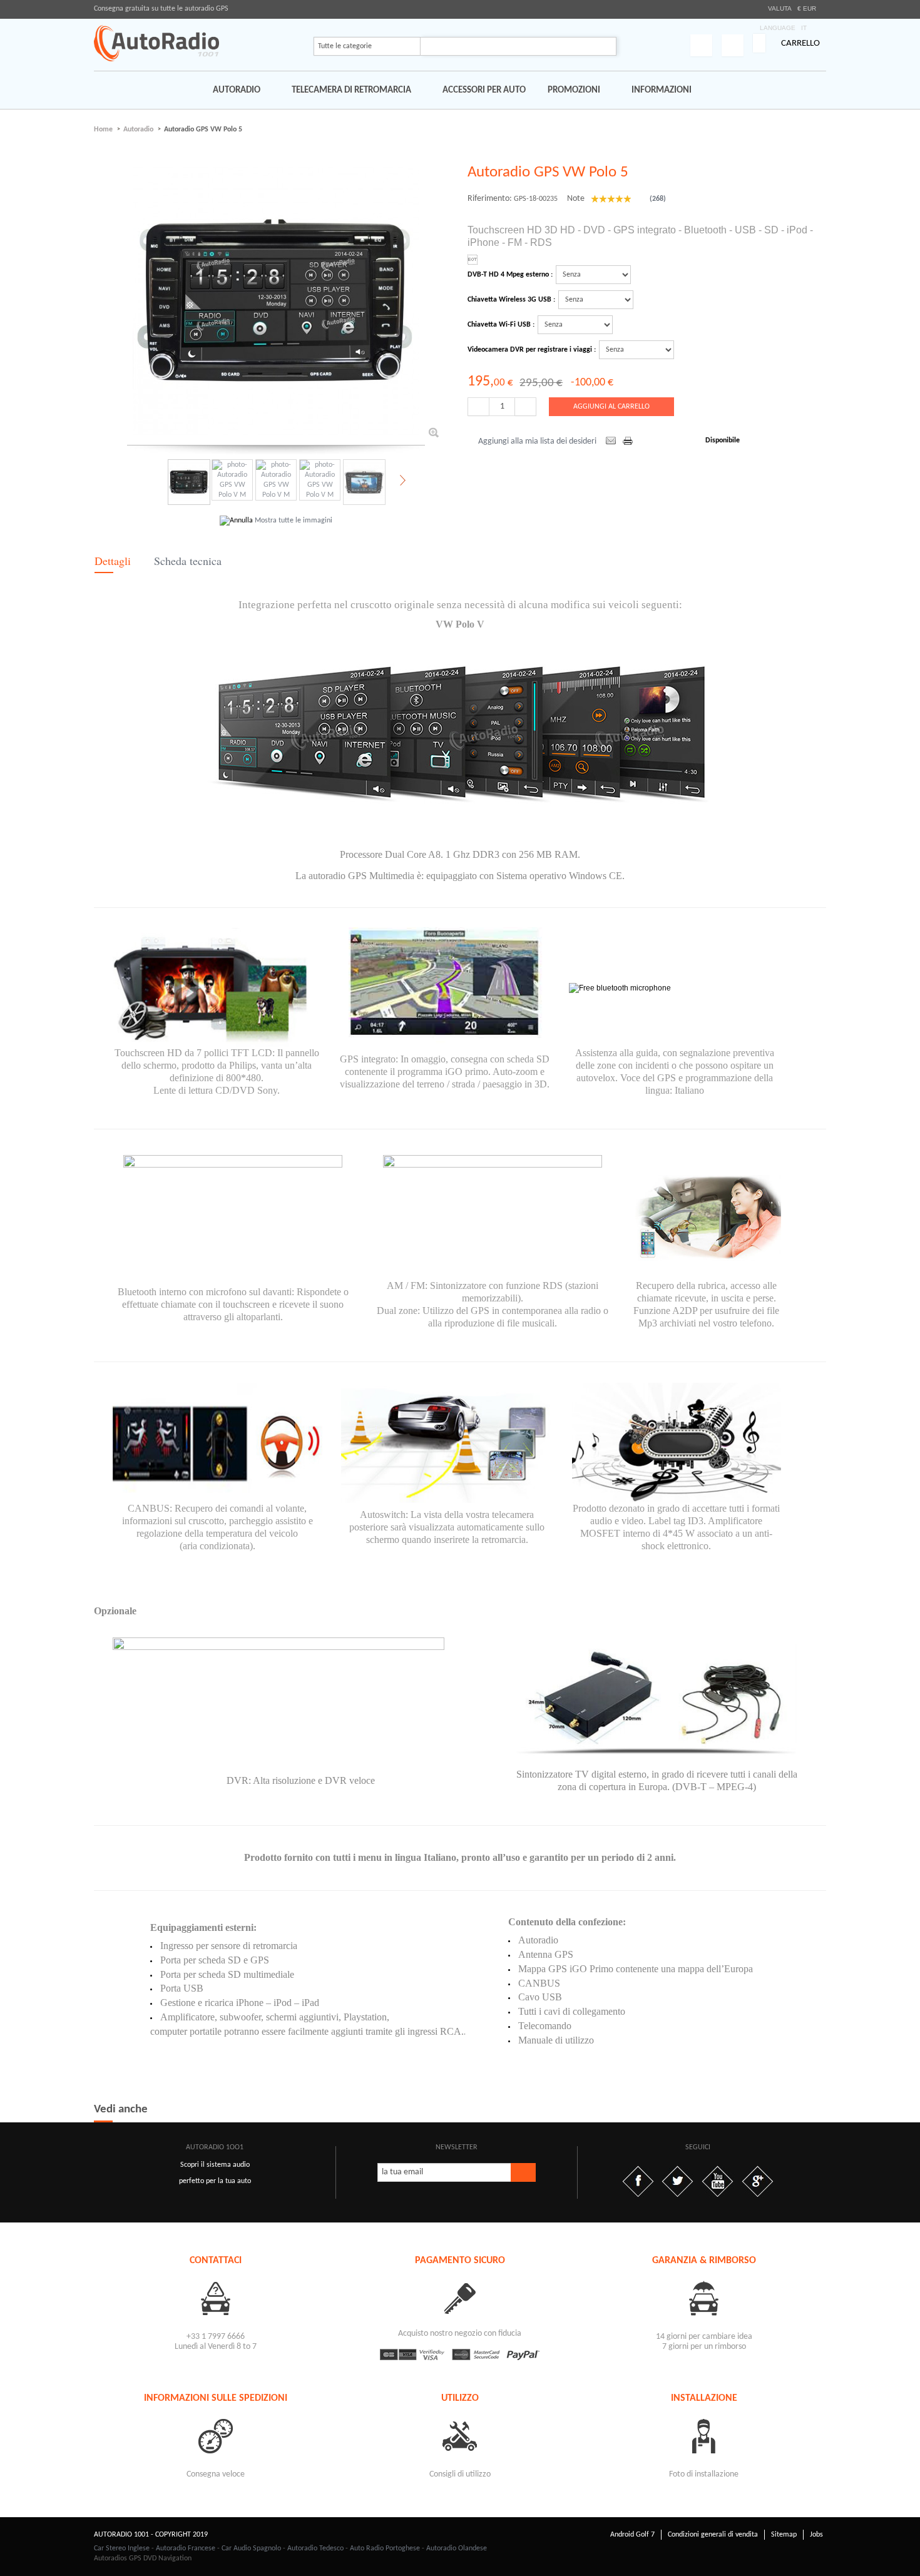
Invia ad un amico (611, 442)
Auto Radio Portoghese (385, 2548)
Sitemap (784, 2535)
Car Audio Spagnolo (251, 2548)
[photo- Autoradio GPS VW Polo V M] (188, 482)
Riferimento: (490, 199)
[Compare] (733, 45)
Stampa (629, 442)
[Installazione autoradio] (704, 2436)
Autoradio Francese (186, 2548)
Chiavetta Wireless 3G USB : (511, 300)
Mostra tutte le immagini (294, 521)
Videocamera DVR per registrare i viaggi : (532, 350)
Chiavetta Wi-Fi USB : (501, 325)
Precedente (147, 481)
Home (103, 130)
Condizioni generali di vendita (713, 2535)
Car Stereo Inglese (122, 2548)
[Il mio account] (701, 45)
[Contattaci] (216, 2298)
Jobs (816, 2535)
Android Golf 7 (632, 2535)
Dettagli (113, 561)
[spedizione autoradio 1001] (216, 2436)
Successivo (401, 481)
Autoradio (138, 130)
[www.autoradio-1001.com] (156, 43)
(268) (657, 199)
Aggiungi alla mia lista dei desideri (537, 441)
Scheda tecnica (188, 561)
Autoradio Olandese (457, 2548)
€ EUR (807, 8)
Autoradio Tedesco (315, 2548)
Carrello (800, 43)
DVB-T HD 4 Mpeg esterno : (510, 275)
